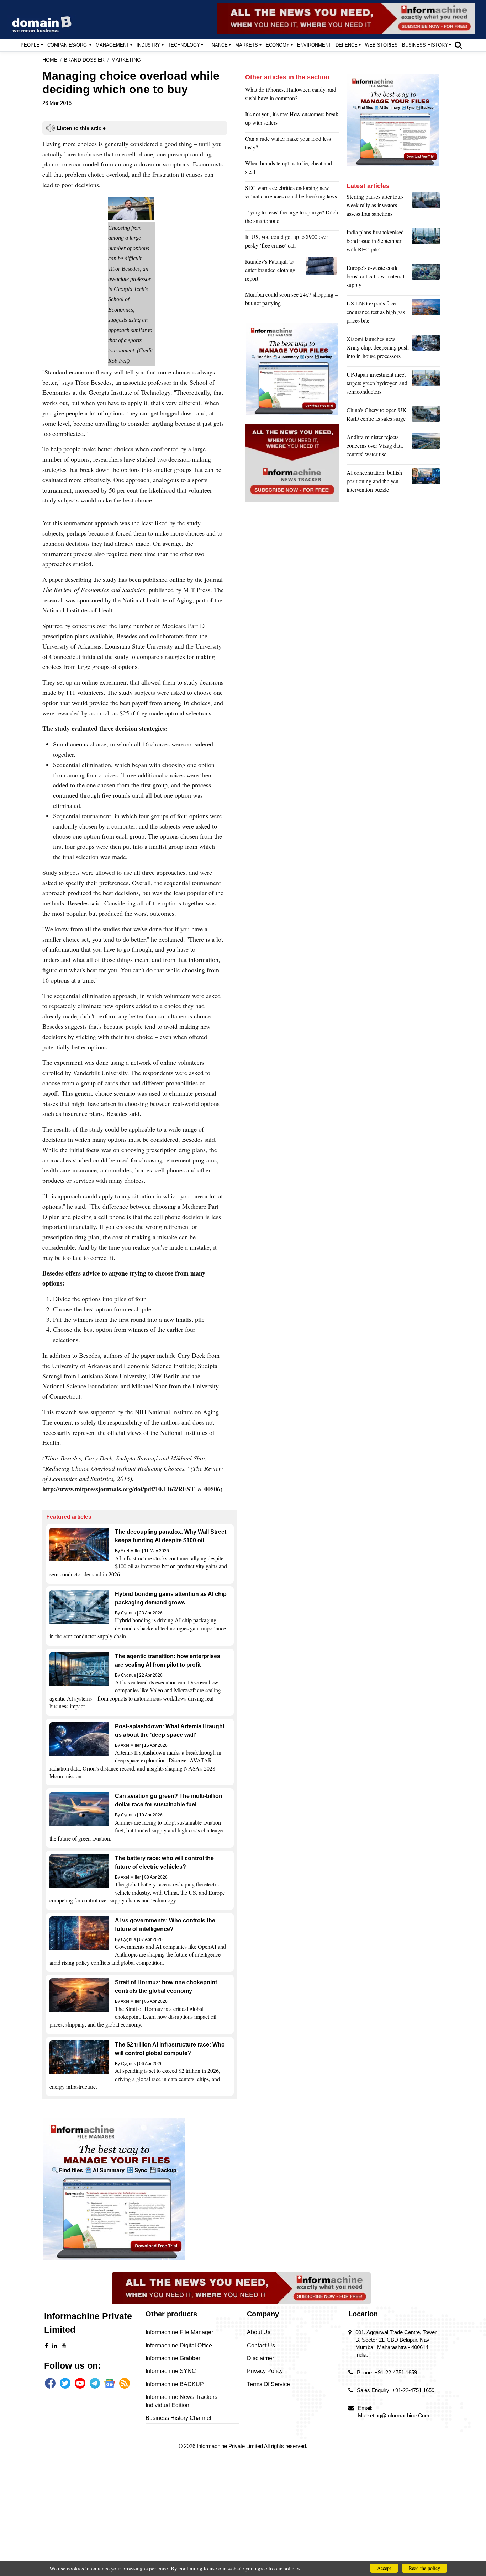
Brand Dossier (84, 60)
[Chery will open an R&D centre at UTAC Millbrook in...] (426, 416)
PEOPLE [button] (30, 45)
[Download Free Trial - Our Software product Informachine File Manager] (140, 2189)
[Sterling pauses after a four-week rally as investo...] (426, 207)
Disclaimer (260, 2358)
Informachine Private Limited (230, 2446)
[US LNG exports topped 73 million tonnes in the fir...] (426, 314)
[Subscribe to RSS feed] (125, 2383)
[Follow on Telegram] (95, 2383)
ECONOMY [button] (278, 45)
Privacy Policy (265, 2371)
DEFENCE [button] (347, 45)
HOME (50, 60)
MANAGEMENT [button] (112, 45)
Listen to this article (81, 128)
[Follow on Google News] (110, 2383)
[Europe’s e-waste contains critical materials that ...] (426, 278)
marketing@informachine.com (394, 2415)
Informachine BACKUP (175, 2384)
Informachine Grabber (173, 2358)
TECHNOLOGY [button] (184, 45)
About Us (259, 2332)
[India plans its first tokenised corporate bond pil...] (426, 243)
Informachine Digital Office (179, 2345)
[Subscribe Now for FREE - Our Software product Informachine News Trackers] (346, 18)
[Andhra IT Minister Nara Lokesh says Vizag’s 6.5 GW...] (426, 447)
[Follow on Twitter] (65, 2383)
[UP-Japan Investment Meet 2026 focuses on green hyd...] (426, 385)
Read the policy (424, 2568)
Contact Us (261, 2345)
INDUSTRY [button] (148, 45)
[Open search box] (458, 45)
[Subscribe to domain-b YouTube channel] (80, 2383)
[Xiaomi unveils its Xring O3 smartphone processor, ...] (426, 349)
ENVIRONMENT (314, 45)
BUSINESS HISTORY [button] (425, 45)
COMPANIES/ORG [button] (68, 45)
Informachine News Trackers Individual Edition (181, 2401)
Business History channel (178, 2418)
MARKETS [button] (247, 45)
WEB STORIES (381, 45)
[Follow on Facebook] (50, 2383)
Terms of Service (268, 2384)
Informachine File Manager (179, 2332)
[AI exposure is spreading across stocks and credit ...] (426, 483)
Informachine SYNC (171, 2371)
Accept (384, 2568)
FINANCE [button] (218, 45)
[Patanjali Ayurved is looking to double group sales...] (322, 272)
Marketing (126, 60)
